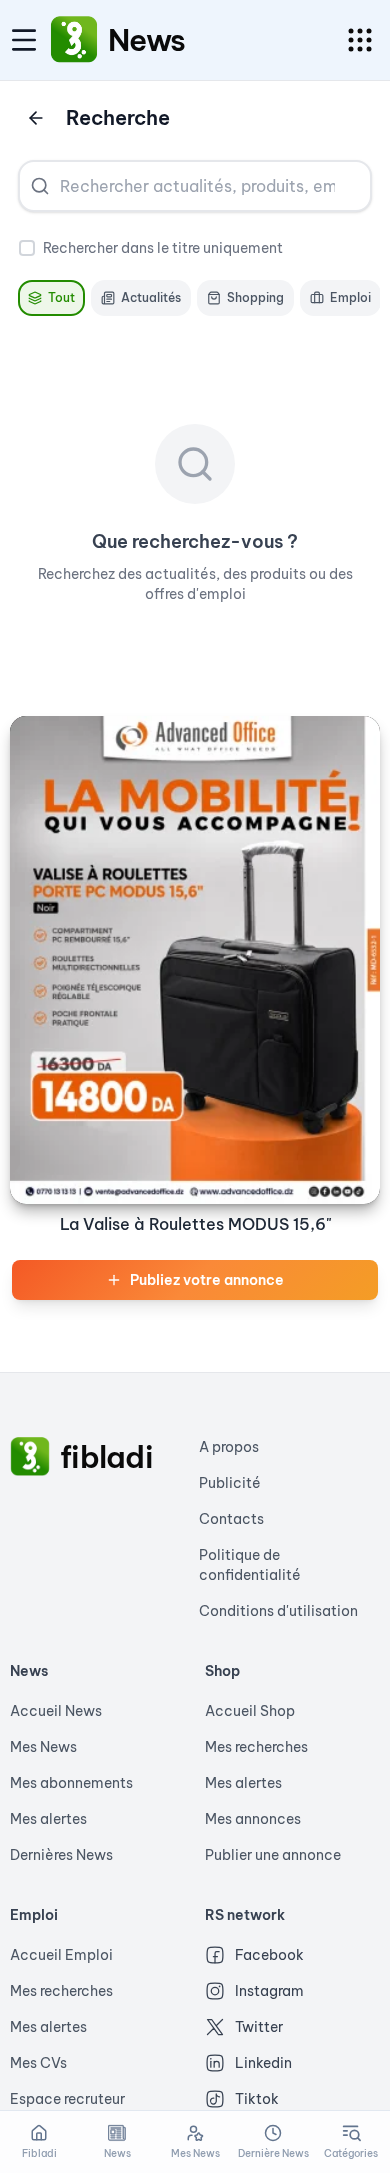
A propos (229, 1447)
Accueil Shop (250, 1711)
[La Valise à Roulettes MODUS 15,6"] (195, 960)
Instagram (269, 1991)
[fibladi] (30, 1457)
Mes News (43, 1747)
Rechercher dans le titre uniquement (163, 248)
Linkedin (263, 2063)
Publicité (230, 1483)
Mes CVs (38, 2063)
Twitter (259, 2027)
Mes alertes (48, 1819)
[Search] (40, 186)
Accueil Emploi (61, 1955)
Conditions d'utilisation (278, 1611)
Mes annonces (253, 1819)
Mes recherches (256, 1747)
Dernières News (61, 1855)
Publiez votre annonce (207, 1280)
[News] (74, 40)
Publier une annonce (273, 1855)
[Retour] (36, 118)
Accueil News (56, 1711)
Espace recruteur (67, 2099)
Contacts (231, 1519)
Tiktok (257, 2099)
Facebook (269, 1955)
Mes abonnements (71, 1783)
